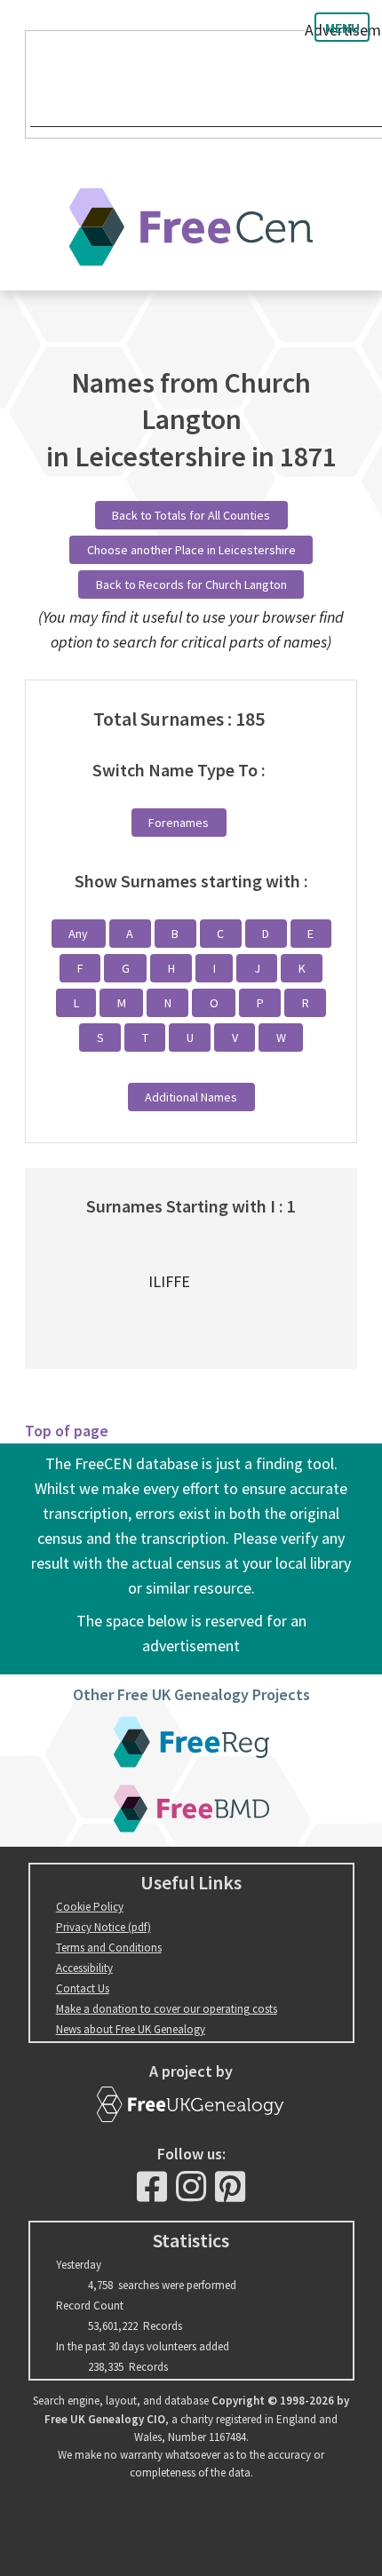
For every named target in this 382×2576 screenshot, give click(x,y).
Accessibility (84, 1968)
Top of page (67, 1431)
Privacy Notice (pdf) (103, 1927)
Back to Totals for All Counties (191, 515)
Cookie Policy (90, 1907)
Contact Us (83, 1988)
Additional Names (191, 1097)
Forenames (179, 823)
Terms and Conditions (109, 1948)
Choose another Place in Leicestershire (191, 550)
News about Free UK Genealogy (131, 2029)
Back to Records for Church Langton (191, 584)
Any (78, 934)
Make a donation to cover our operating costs (167, 2009)
